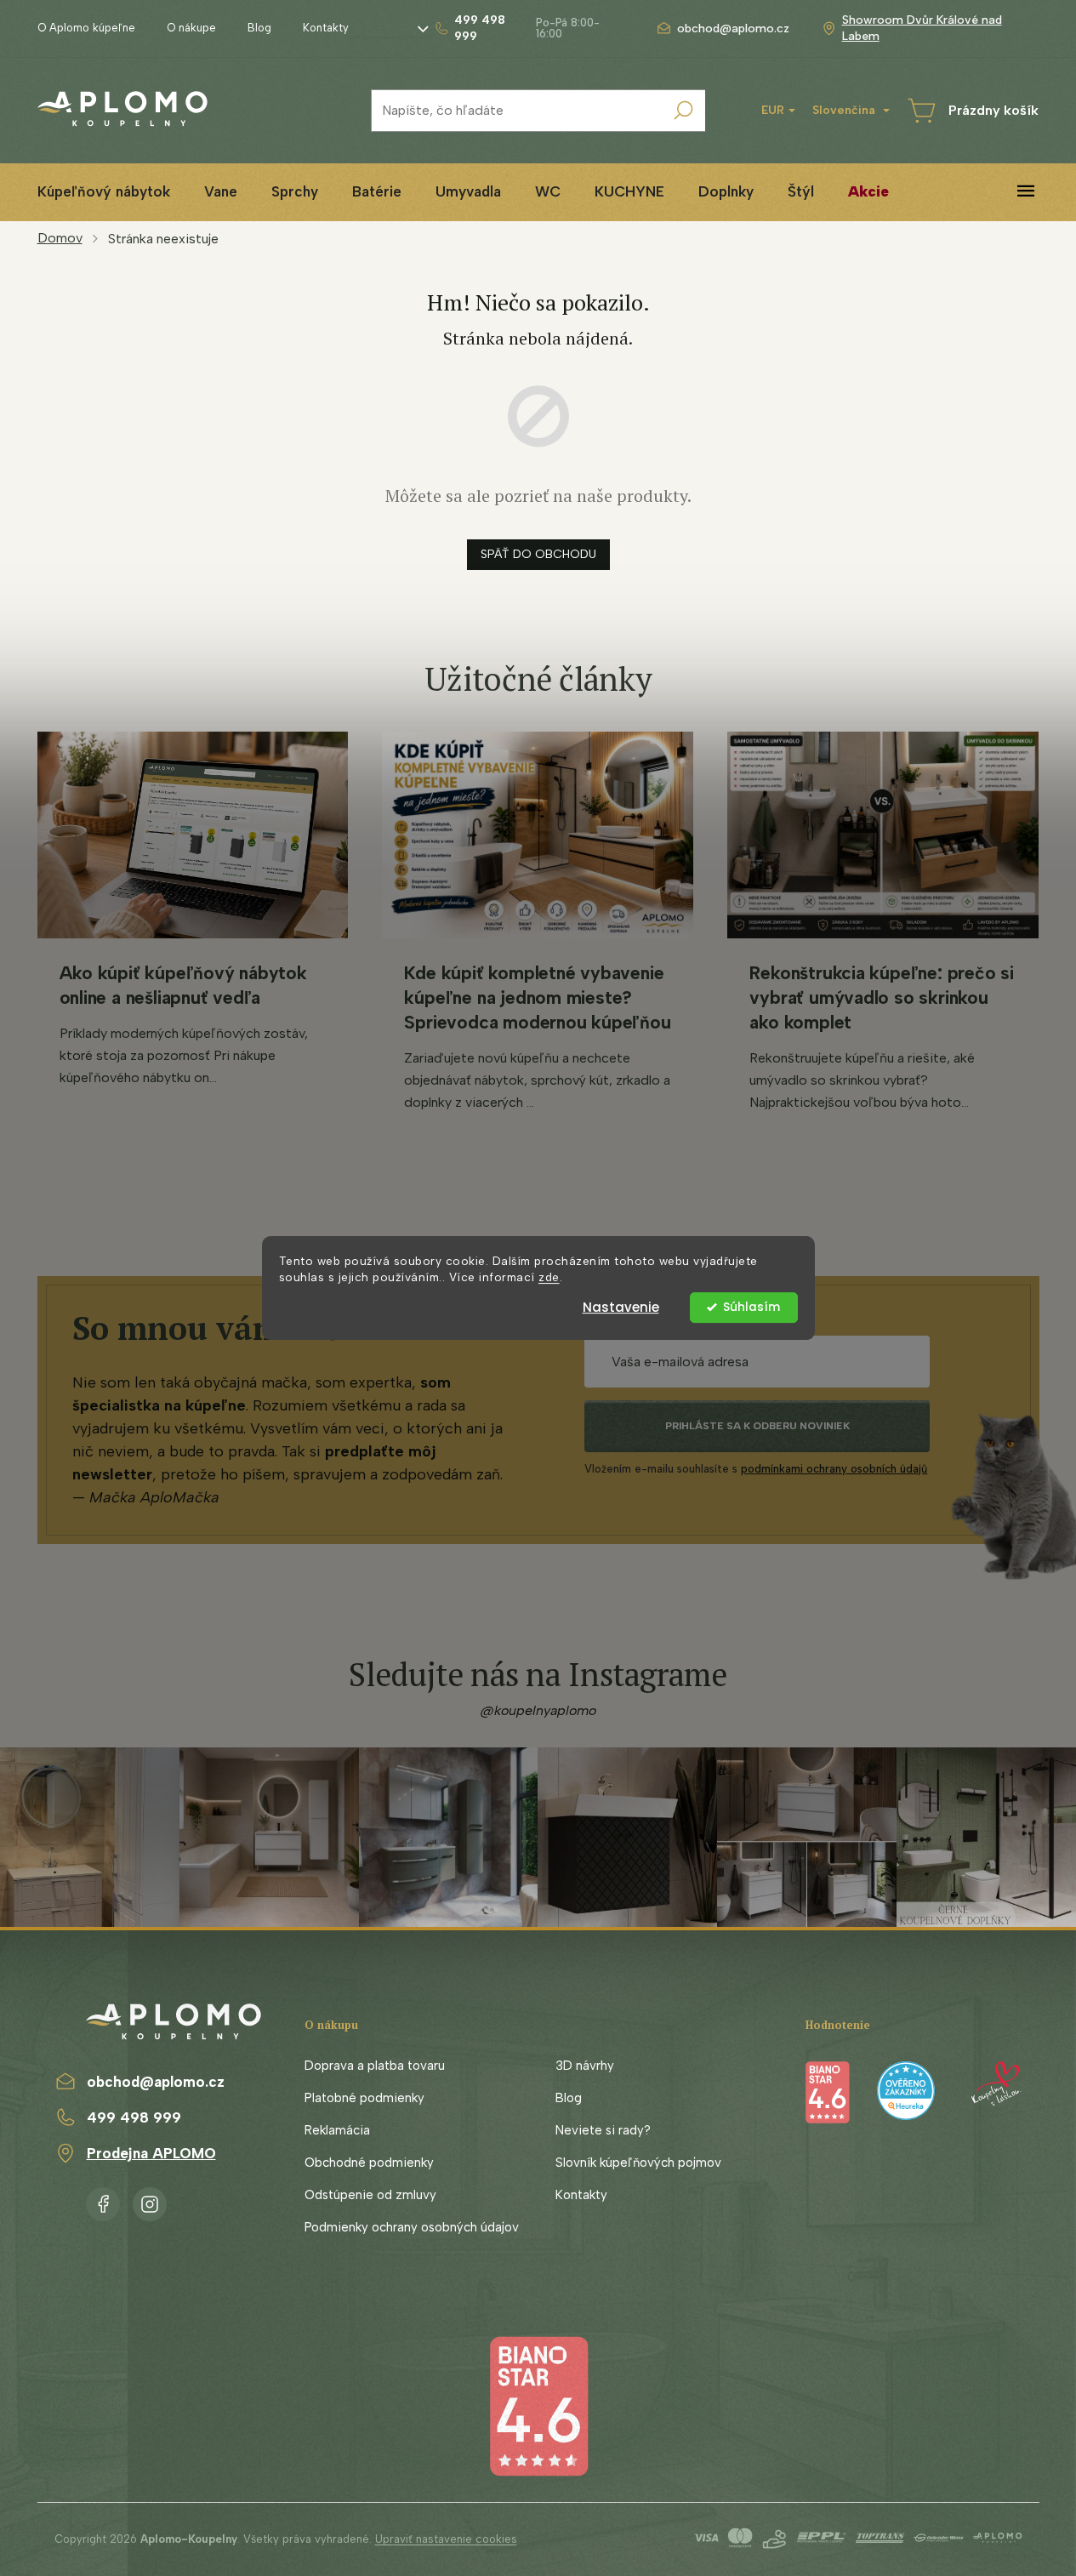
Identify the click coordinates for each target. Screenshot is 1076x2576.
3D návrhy (585, 2066)
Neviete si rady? (603, 2130)
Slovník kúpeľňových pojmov (638, 2163)
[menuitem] (104, 192)
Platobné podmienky (364, 2098)
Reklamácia (337, 2130)
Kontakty (326, 28)
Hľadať (684, 111)
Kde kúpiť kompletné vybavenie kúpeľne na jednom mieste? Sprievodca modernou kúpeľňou (537, 997)
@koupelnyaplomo (538, 1710)
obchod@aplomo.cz (156, 2082)
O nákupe (191, 28)
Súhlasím (751, 1307)
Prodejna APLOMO (151, 2153)
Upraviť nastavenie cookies (446, 2539)
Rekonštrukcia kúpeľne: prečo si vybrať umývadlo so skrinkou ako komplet (882, 997)
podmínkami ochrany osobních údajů (834, 1469)
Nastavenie (621, 1307)
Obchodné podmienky (369, 2163)
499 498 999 (134, 2117)
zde (549, 1277)
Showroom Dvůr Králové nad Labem (922, 28)
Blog (259, 28)
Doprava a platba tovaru (375, 2066)
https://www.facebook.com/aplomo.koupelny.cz (103, 2201)
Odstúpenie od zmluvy (370, 2195)
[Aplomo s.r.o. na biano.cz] (538, 2405)
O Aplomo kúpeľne (86, 28)
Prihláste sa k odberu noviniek (757, 1426)
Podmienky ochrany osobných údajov (412, 2227)
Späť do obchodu (538, 554)
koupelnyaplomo (150, 2201)
